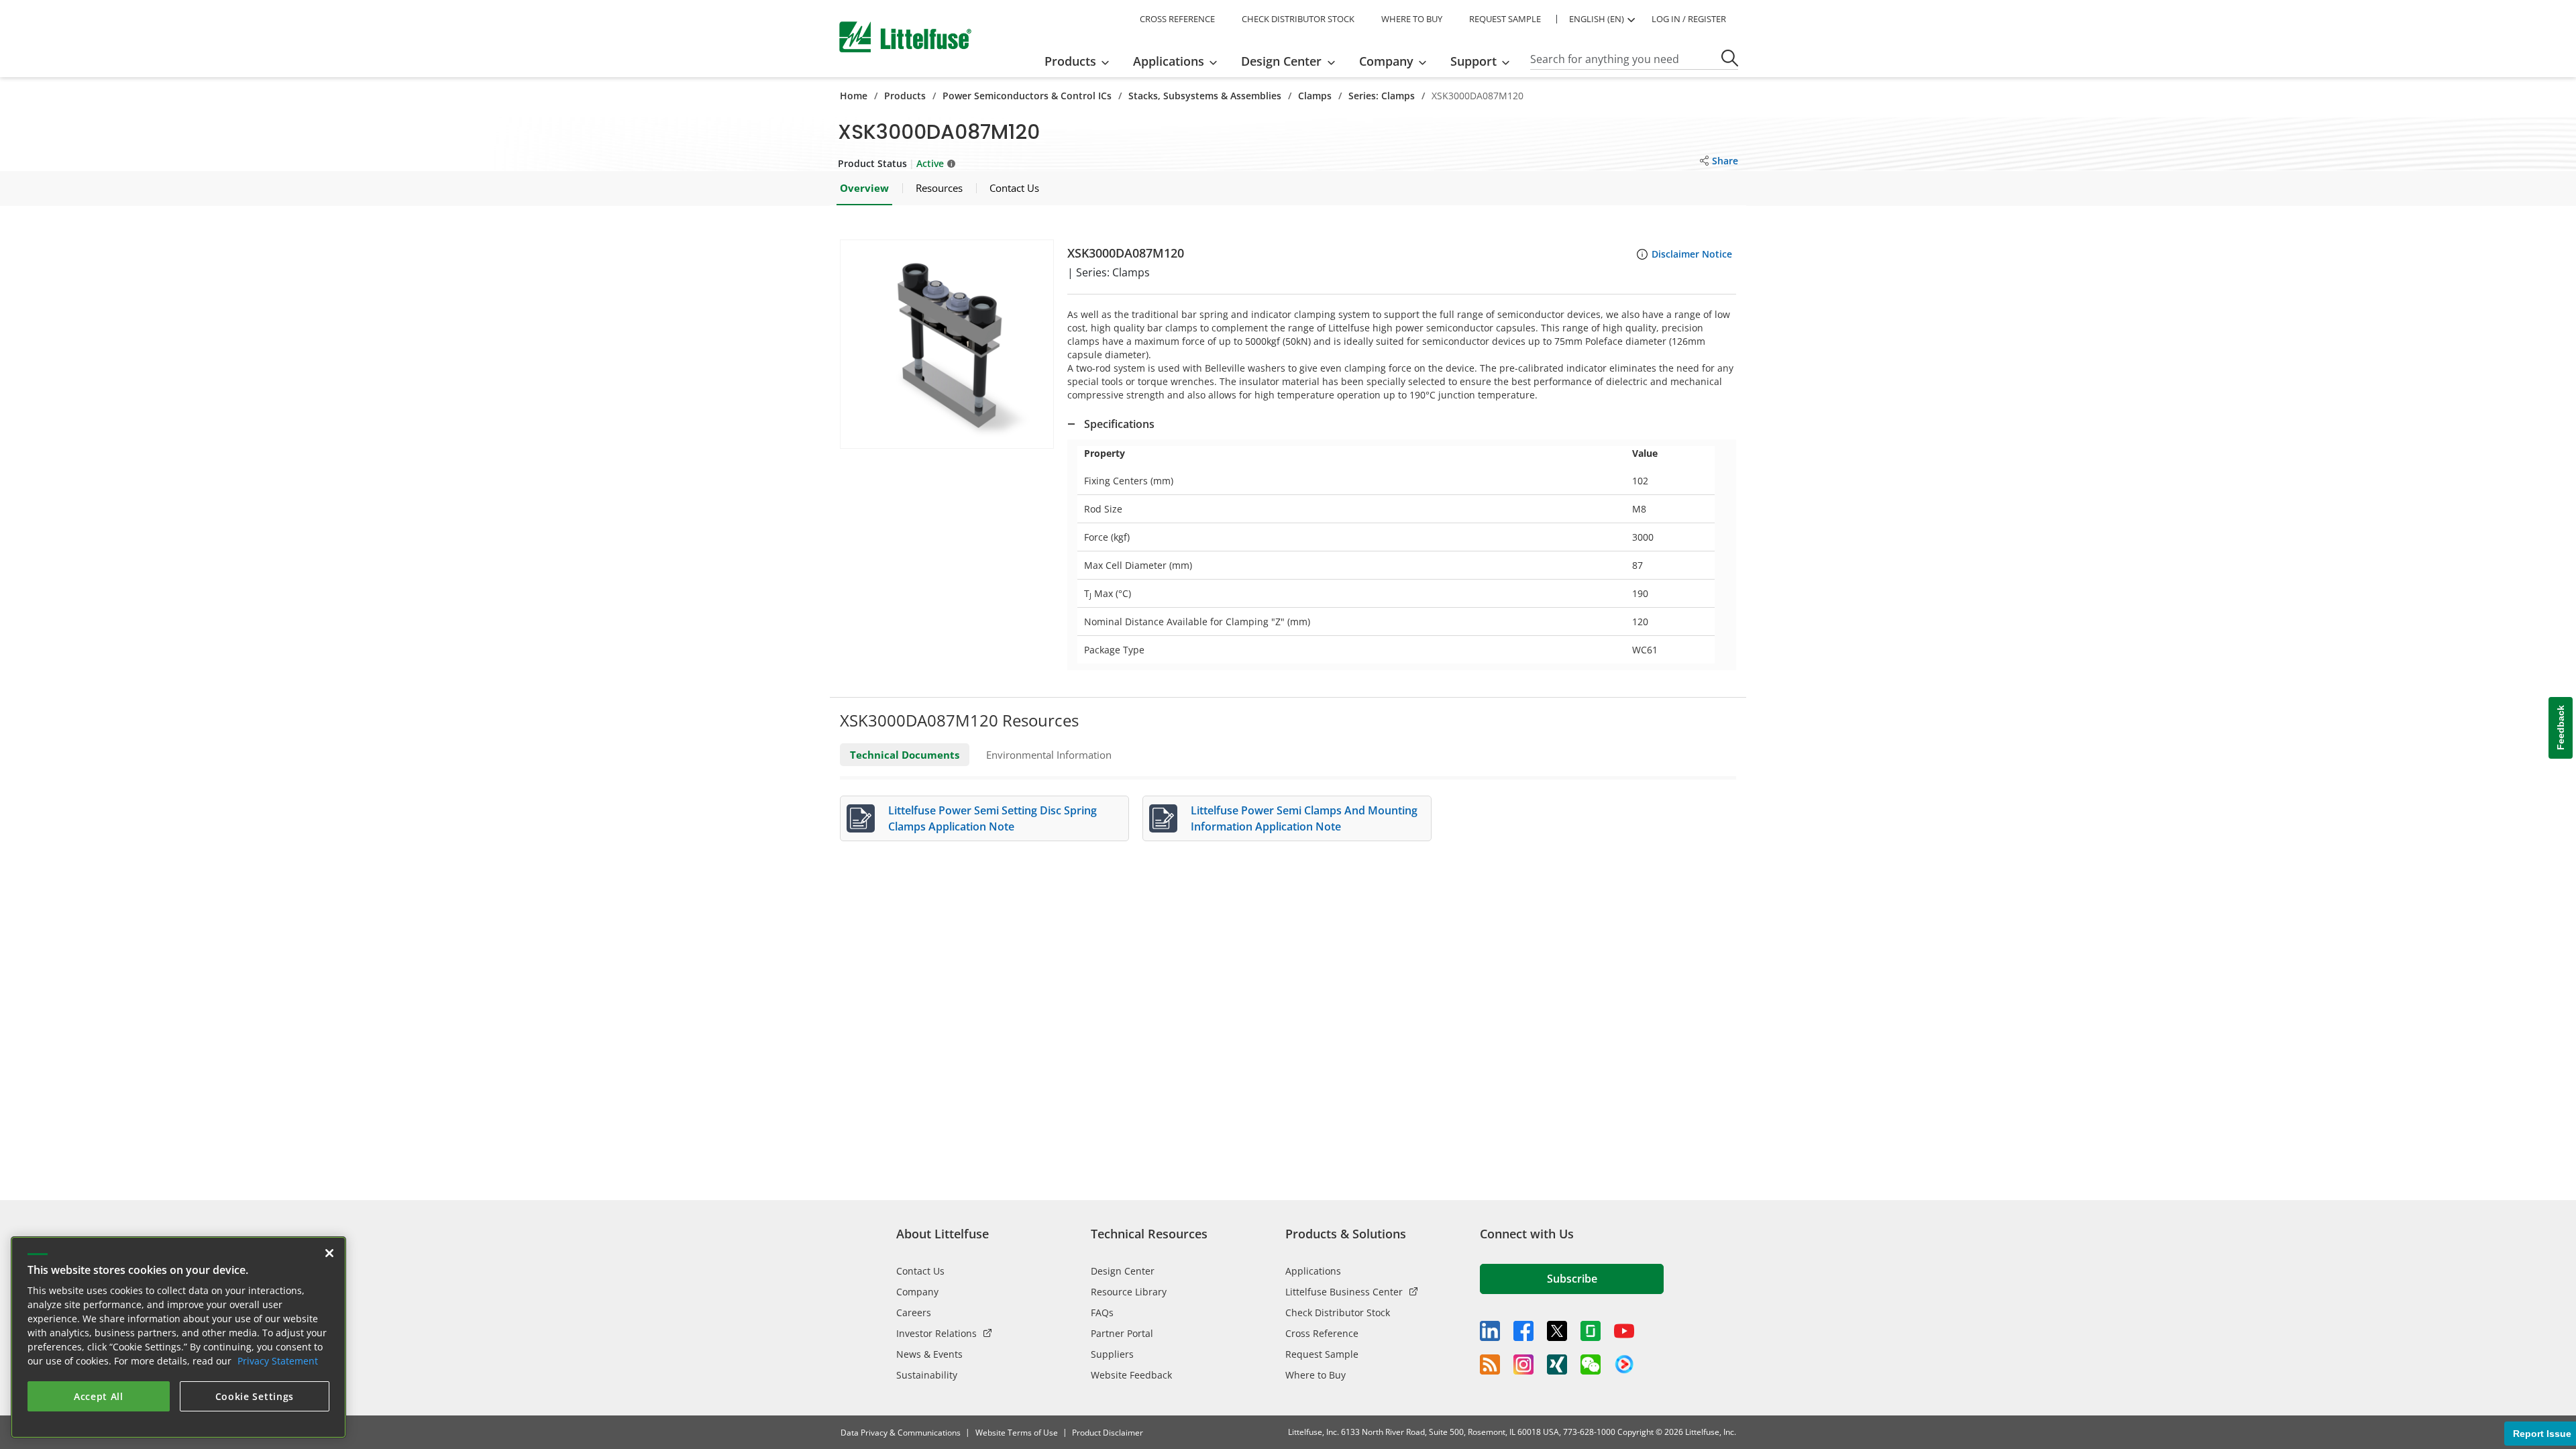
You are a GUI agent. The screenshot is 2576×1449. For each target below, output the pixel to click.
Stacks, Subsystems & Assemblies (1205, 96)
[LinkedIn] (1490, 1331)
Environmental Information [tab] (1049, 755)
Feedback (2561, 728)
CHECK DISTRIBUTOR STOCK (1298, 19)
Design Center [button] (1281, 61)
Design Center (1123, 1271)
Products (905, 96)
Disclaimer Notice (1692, 254)
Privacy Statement (278, 1361)
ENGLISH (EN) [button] (1597, 19)
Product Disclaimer (1108, 1433)
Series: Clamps (1382, 96)
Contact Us (920, 1271)
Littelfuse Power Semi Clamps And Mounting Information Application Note (1304, 818)
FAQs (1102, 1312)
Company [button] (1386, 61)
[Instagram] (1523, 1364)
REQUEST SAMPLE (1505, 19)
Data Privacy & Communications (901, 1433)
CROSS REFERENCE (1177, 19)
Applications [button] (1169, 61)
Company (917, 1292)
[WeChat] (1591, 1364)
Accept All (99, 1396)
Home (854, 96)
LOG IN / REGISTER (1689, 19)
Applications (1313, 1271)
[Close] (329, 1253)
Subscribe (1572, 1279)
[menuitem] (1081, 61)
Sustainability (927, 1375)
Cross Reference (1322, 1333)
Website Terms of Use (1017, 1433)
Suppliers (1112, 1354)
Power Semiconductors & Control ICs (1027, 96)
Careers (914, 1312)
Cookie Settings (255, 1396)
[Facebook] (1523, 1331)
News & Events (929, 1354)
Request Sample (1322, 1354)
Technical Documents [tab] (905, 755)
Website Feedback (1131, 1375)
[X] (1557, 1331)
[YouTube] (1624, 1331)
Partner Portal (1122, 1333)
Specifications (1119, 424)
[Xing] (1557, 1364)
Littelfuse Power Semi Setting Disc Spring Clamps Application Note (992, 818)
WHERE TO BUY (1412, 19)
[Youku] (1624, 1364)
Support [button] (1473, 61)
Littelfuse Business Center (1344, 1292)
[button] (947, 344)
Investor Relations (936, 1333)
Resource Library (1129, 1292)
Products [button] (1070, 61)
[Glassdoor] (1591, 1331)
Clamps (1315, 96)
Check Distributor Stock (1338, 1312)
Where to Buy (1316, 1375)
